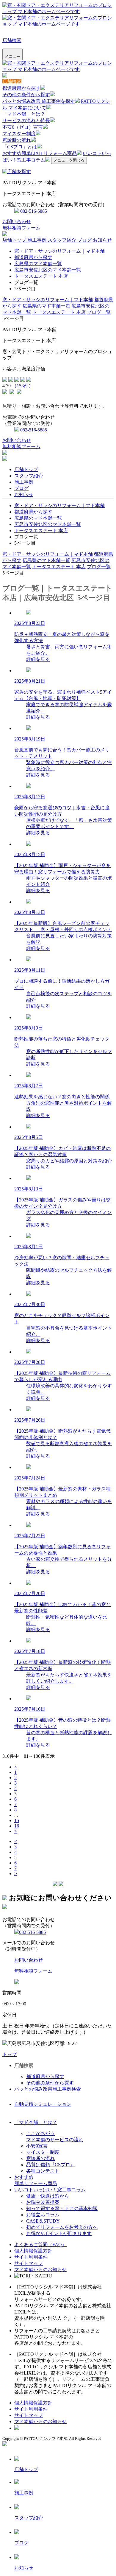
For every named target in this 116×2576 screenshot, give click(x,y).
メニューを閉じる (69, 160)
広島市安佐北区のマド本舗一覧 (48, 270)
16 (17, 1826)
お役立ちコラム (43, 2215)
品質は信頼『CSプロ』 (51, 2165)
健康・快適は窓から (48, 2196)
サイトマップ (29, 2263)
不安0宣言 (37, 2146)
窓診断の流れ (17, 140)
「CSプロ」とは (20, 147)
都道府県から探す (21, 88)
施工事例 (37, 240)
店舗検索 (12, 40)
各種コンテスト (43, 2171)
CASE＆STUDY (43, 2221)
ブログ (85, 240)
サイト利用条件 (31, 2257)
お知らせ (102, 240)
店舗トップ (15, 240)
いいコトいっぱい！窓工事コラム (50, 2190)
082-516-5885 (33, 211)
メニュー (12, 56)
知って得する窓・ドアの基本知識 (62, 2208)
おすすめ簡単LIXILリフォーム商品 (40, 153)
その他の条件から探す (26, 95)
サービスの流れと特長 (26, 121)
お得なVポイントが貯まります (59, 2233)
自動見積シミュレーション (43, 2104)
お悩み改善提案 (43, 2202)
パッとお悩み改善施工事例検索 (48, 2089)
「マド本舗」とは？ (24, 114)
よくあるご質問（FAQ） (40, 2245)
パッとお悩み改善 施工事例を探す (39, 101)
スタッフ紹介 (62, 240)
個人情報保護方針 (33, 2251)
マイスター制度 (19, 134)
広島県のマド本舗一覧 (38, 264)
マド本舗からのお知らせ (40, 2270)
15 (17, 1820)
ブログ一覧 (99, 312)
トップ (10, 2054)
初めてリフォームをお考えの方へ (62, 2227)
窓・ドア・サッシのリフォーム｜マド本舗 (59, 251)
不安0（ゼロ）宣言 (23, 127)
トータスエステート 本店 (41, 276)
